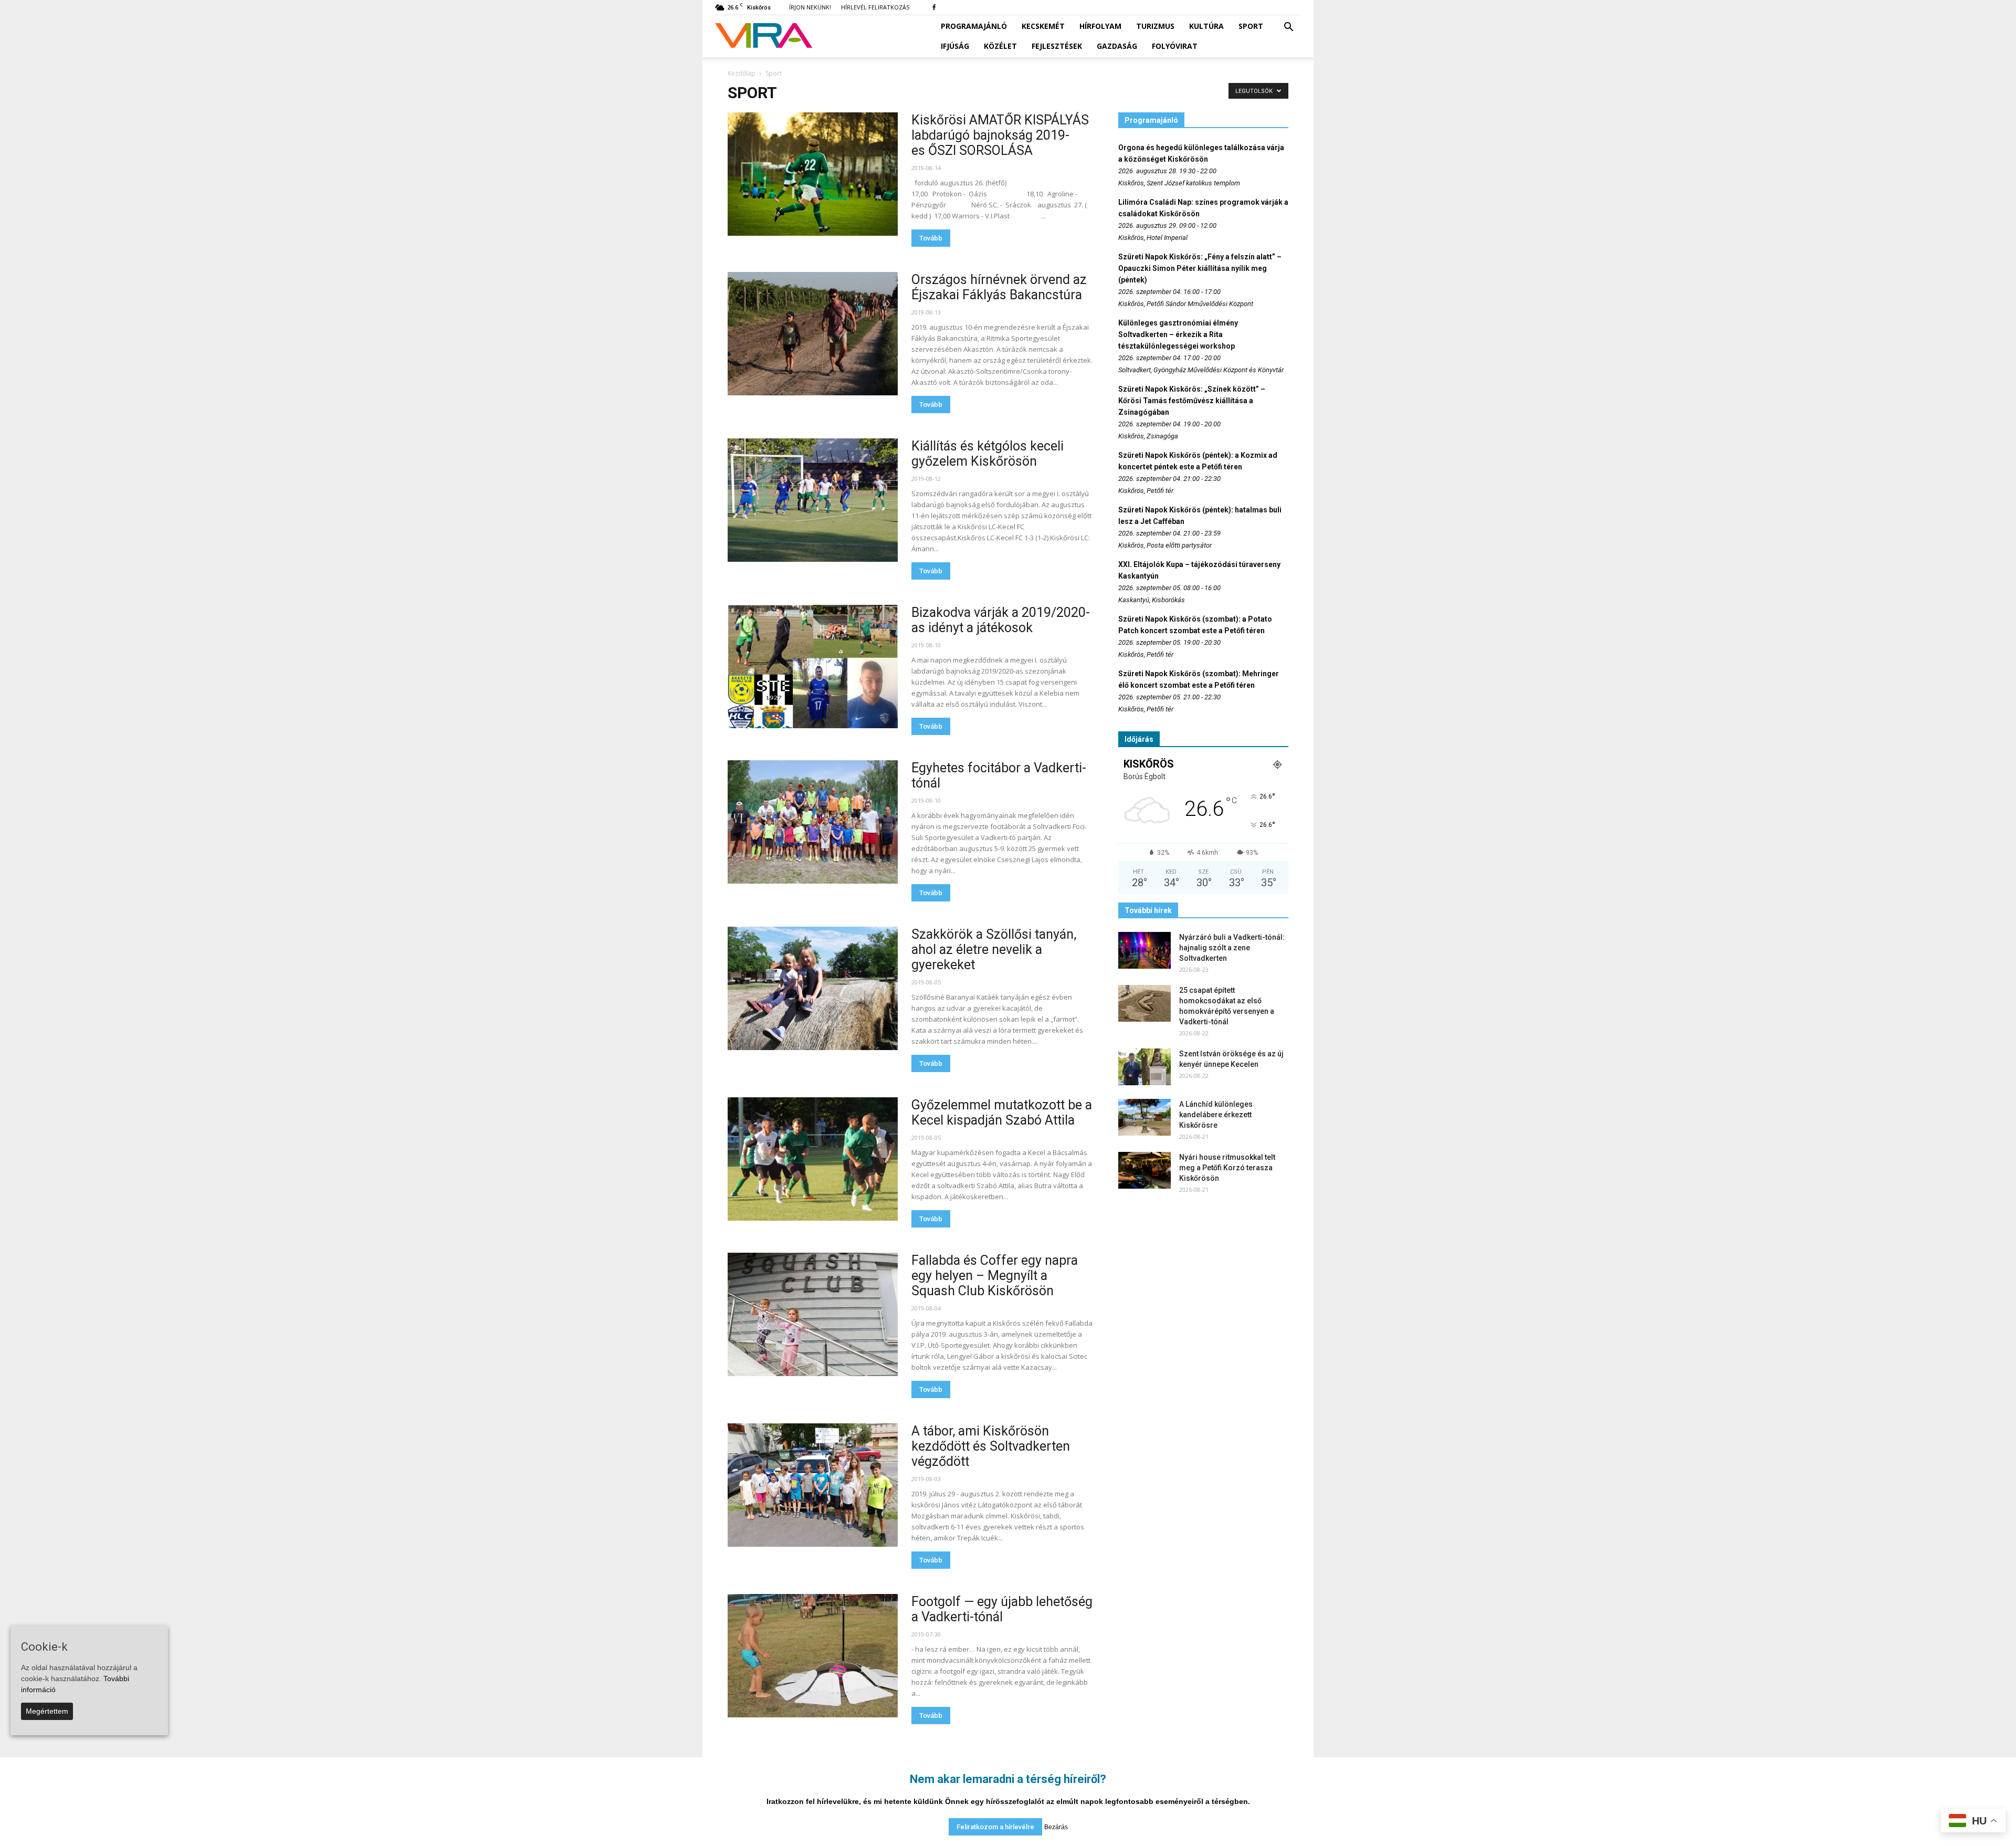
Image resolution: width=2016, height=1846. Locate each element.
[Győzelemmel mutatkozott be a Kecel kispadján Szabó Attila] (813, 1159)
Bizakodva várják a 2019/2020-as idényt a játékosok (1001, 620)
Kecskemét (1043, 26)
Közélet (1000, 46)
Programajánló (974, 26)
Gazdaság (1117, 46)
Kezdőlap (742, 73)
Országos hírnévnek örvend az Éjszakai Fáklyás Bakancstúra (999, 287)
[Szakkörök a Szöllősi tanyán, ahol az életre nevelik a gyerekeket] (813, 988)
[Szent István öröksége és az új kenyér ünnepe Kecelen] (1144, 1067)
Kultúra (1206, 26)
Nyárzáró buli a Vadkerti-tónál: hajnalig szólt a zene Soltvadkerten (1232, 948)
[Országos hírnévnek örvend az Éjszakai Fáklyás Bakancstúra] (813, 334)
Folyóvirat (1175, 46)
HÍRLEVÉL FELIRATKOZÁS (875, 7)
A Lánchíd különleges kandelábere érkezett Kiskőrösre (1216, 1115)
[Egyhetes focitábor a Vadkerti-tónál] (813, 822)
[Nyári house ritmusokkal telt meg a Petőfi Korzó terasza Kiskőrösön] (1144, 1170)
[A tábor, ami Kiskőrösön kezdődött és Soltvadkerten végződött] (813, 1485)
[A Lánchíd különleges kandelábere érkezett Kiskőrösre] (1144, 1117)
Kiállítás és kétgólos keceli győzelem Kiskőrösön (988, 454)
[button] (1288, 27)
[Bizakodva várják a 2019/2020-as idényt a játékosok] (813, 667)
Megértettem (47, 1711)
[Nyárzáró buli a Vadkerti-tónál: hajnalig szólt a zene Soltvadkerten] (1144, 950)
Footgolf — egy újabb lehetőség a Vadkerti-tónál (1002, 1609)
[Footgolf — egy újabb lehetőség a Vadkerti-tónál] (813, 1656)
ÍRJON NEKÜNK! (810, 7)
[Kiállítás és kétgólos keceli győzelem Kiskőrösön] (813, 500)
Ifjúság (955, 46)
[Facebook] (934, 7)
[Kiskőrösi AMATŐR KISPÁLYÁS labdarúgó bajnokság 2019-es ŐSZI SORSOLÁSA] (813, 174)
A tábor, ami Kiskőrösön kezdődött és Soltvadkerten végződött (991, 1446)
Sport (1251, 26)
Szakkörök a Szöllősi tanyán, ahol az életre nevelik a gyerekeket (994, 950)
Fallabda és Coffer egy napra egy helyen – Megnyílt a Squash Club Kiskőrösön (995, 1276)
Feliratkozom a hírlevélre (995, 1827)
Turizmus (1155, 26)
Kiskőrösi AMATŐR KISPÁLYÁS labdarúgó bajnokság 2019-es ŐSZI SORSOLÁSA (1000, 135)
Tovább (931, 238)
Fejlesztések (1057, 46)
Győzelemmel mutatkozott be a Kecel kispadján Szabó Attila (1002, 1113)
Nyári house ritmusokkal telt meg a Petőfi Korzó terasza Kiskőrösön (1227, 1168)
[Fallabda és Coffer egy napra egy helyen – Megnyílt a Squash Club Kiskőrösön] (813, 1314)
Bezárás (1056, 1827)
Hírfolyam (1100, 26)
